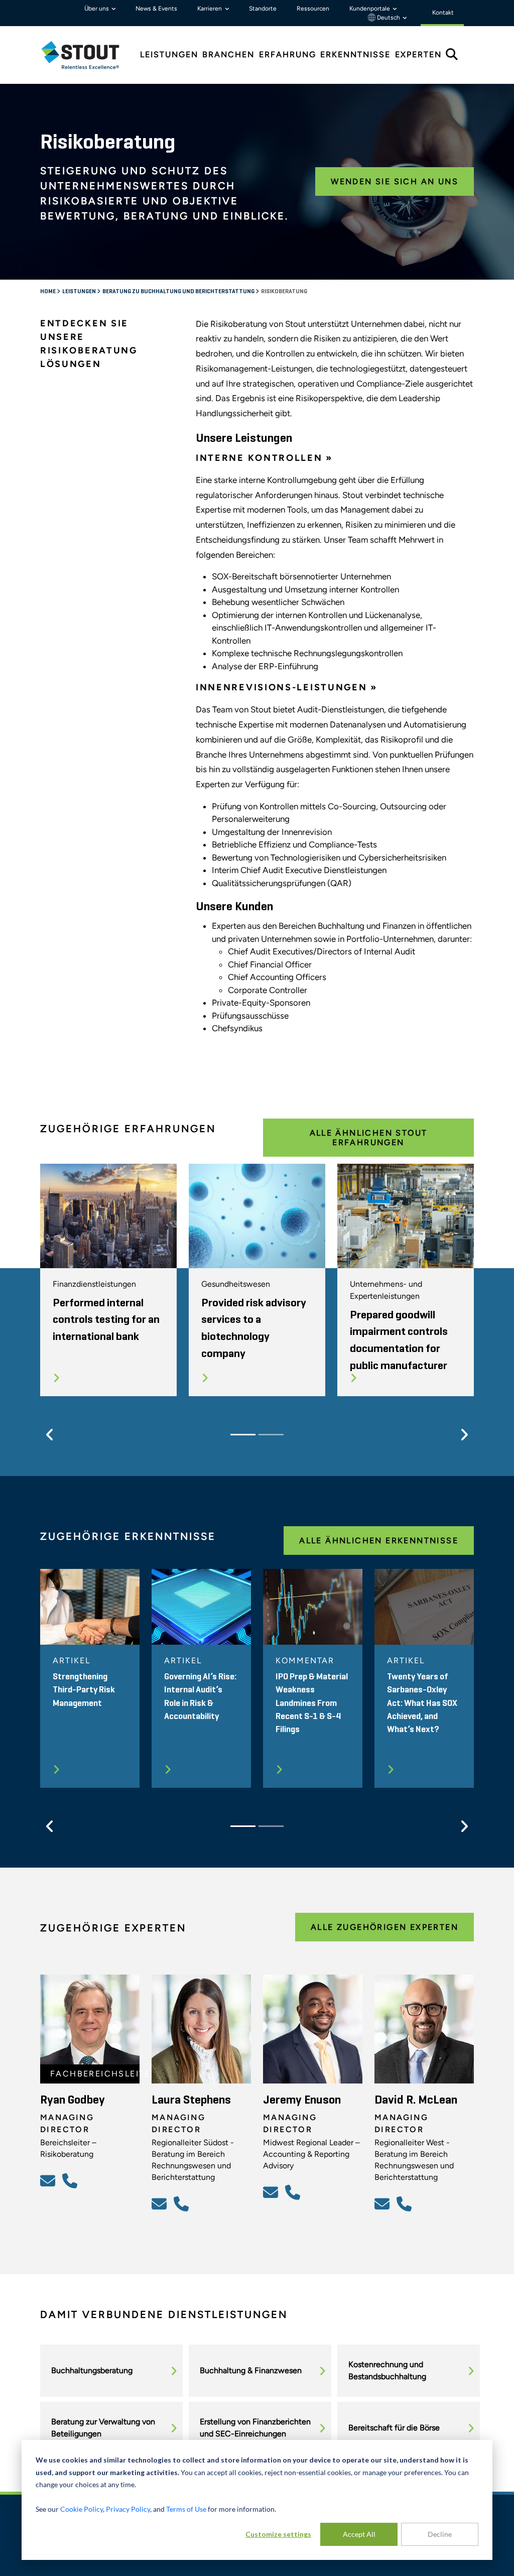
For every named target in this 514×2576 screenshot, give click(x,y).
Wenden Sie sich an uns (395, 181)
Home (48, 292)
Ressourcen (313, 9)
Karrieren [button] (210, 9)
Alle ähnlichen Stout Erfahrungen (369, 1138)
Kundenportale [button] (370, 9)
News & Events (156, 9)
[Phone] (71, 2180)
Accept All (359, 2534)
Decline (440, 2534)
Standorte (263, 9)
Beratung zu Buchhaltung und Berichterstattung (179, 292)
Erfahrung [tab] (288, 54)
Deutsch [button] (389, 18)
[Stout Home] (88, 55)
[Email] (49, 2180)
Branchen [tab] (228, 54)
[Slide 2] (271, 1435)
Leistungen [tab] (169, 54)
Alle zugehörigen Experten (384, 1927)
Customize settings (278, 2534)
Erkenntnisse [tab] (355, 54)
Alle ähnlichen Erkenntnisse (379, 1541)
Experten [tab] (418, 54)
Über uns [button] (97, 9)
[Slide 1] (243, 1435)
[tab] (88, 55)
